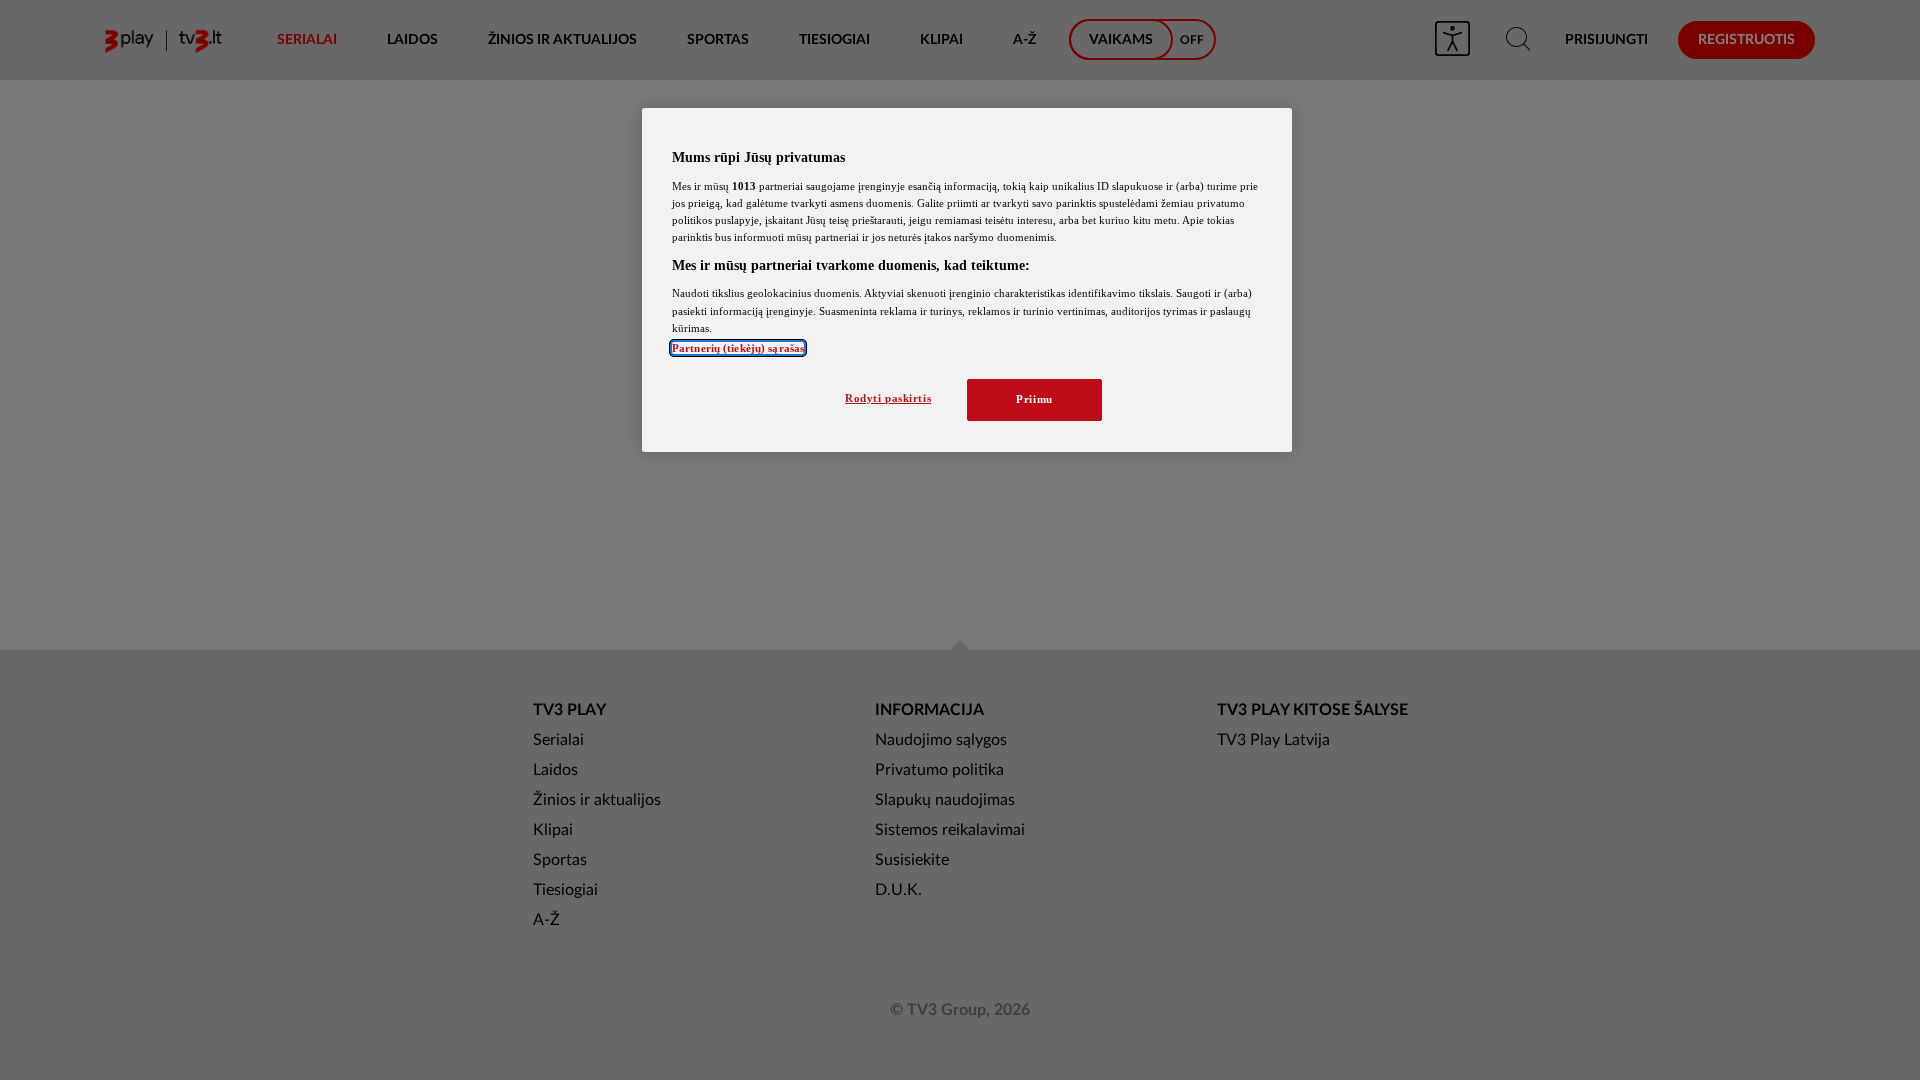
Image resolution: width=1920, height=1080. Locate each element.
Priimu (1034, 399)
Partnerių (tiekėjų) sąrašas (738, 348)
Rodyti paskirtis (888, 398)
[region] (967, 280)
